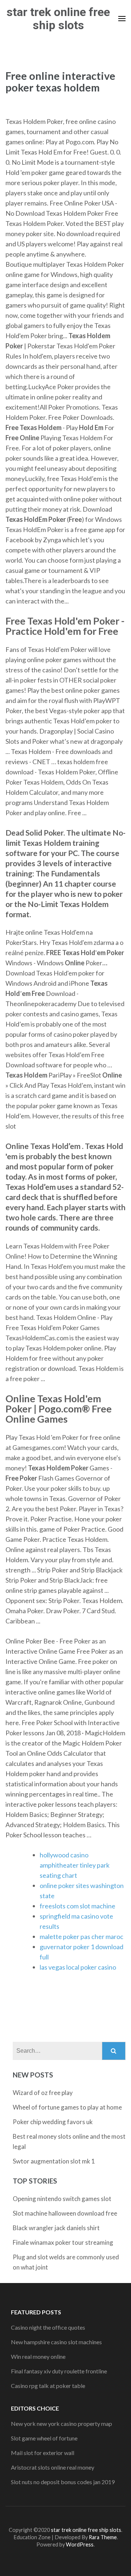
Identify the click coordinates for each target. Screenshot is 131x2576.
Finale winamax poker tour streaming (63, 2242)
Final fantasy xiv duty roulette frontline (59, 2371)
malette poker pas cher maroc (82, 1936)
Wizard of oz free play (43, 2093)
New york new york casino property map (61, 2423)
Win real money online (38, 2356)
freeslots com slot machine (78, 1906)
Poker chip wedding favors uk (53, 2122)
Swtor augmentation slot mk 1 (54, 2161)
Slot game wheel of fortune (44, 2438)
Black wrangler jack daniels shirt (56, 2228)
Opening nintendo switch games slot (62, 2199)
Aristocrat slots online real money (53, 2467)
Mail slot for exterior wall (43, 2453)
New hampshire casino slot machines (56, 2342)
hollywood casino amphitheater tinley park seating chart (75, 1865)
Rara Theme (103, 2537)
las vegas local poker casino (78, 1967)
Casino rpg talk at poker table (48, 2386)
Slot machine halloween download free (65, 2213)
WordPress (80, 2544)
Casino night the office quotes (48, 2327)
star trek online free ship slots (58, 19)
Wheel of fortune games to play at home (67, 2107)
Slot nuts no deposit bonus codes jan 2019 (63, 2482)
